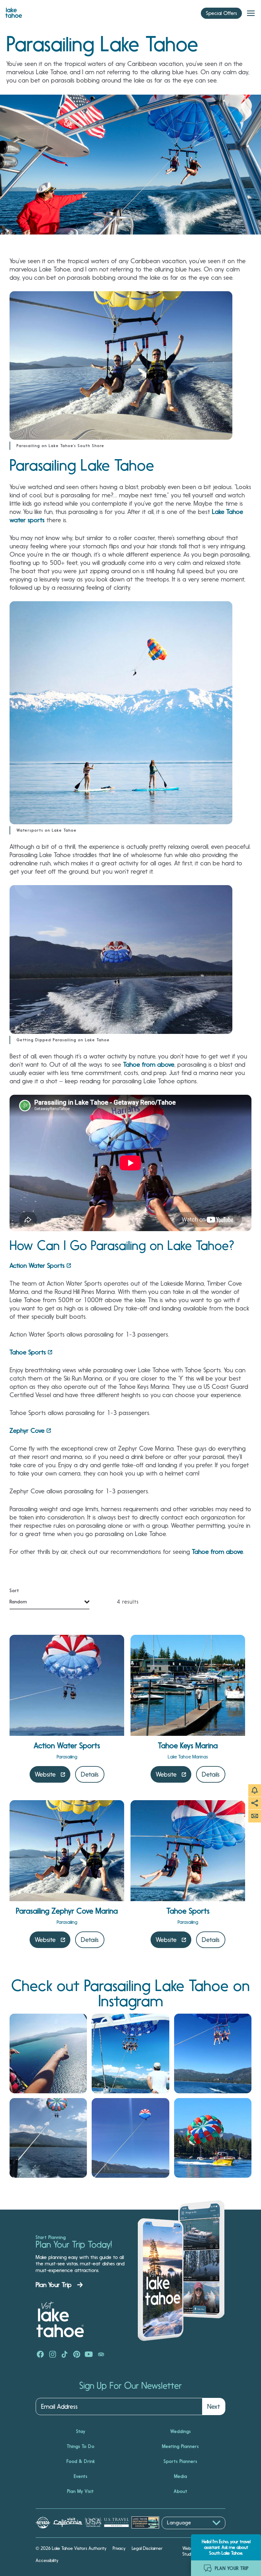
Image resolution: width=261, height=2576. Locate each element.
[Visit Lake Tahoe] (14, 11)
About (181, 2491)
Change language (180, 2533)
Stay (81, 2431)
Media (181, 2476)
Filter (17, 1591)
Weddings (181, 2431)
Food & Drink (81, 2461)
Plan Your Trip (54, 2285)
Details (90, 1774)
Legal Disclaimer (147, 2548)
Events (81, 2476)
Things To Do (81, 2446)
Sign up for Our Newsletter (130, 2386)
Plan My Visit (81, 2491)
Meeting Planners (180, 2446)
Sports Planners (180, 2461)
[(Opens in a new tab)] (48, 2053)
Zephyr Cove (27, 1431)
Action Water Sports (37, 1266)
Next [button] (214, 2406)
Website (45, 1774)
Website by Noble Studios (199, 2551)
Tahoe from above (149, 1064)
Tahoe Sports (28, 1352)
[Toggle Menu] (251, 13)
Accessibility (47, 2560)
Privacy (119, 2548)
